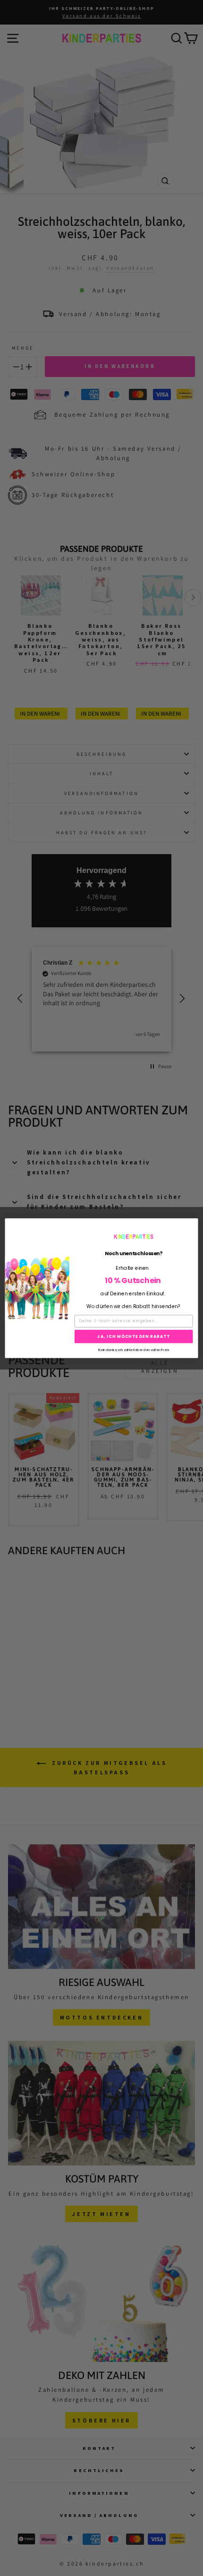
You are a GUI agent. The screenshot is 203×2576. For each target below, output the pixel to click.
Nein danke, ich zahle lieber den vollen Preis (133, 1349)
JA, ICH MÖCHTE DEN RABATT (134, 1336)
